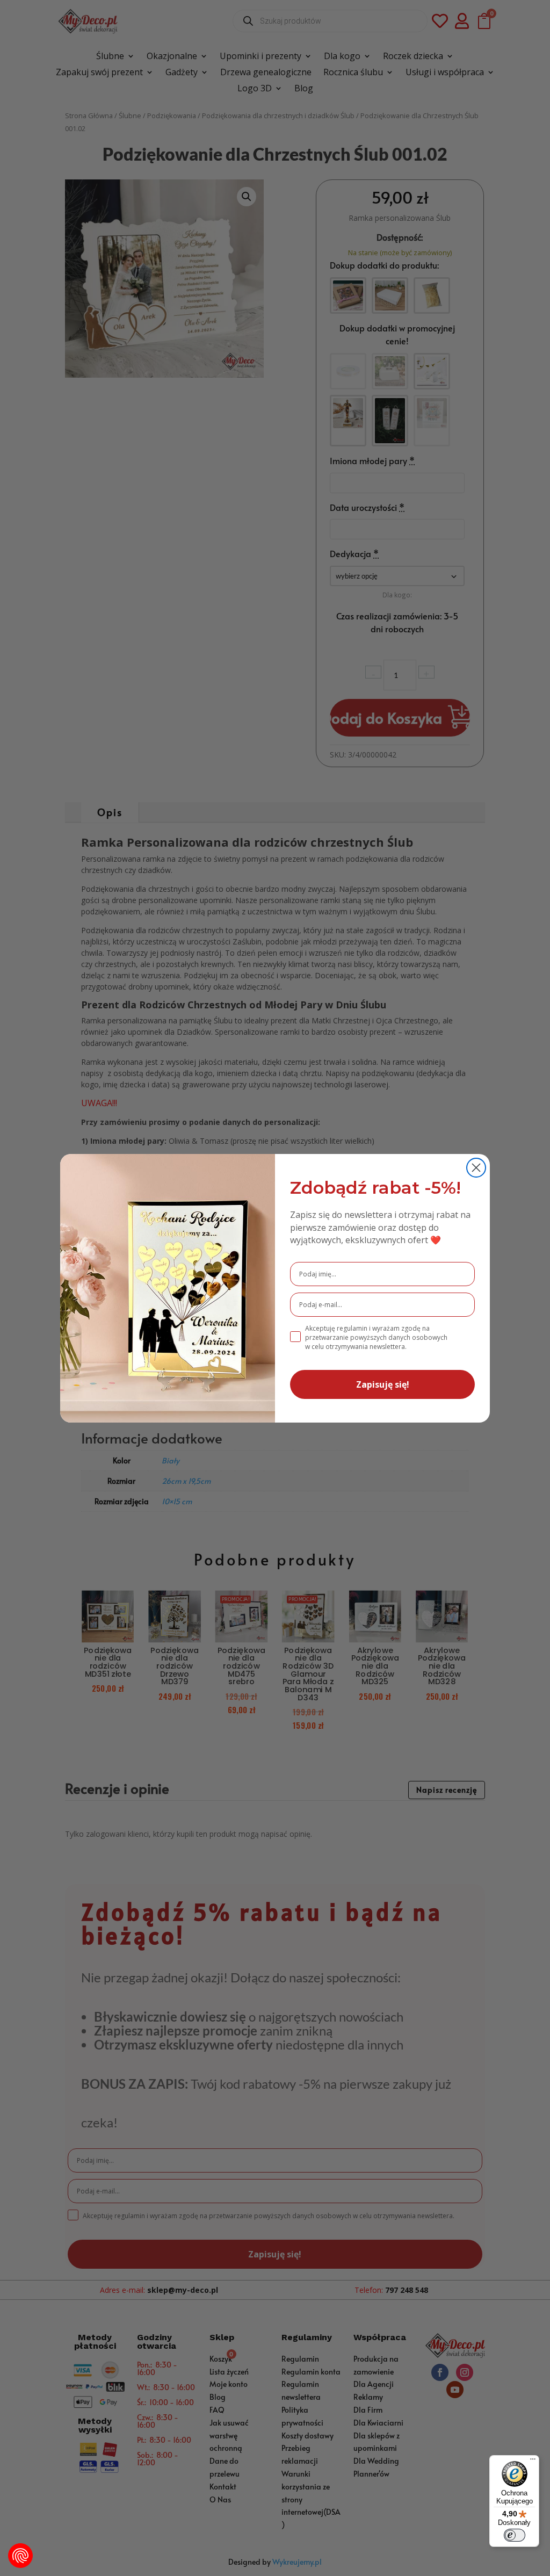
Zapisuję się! (383, 1384)
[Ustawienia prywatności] (20, 2556)
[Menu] (533, 2462)
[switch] (515, 2535)
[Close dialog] (476, 1168)
